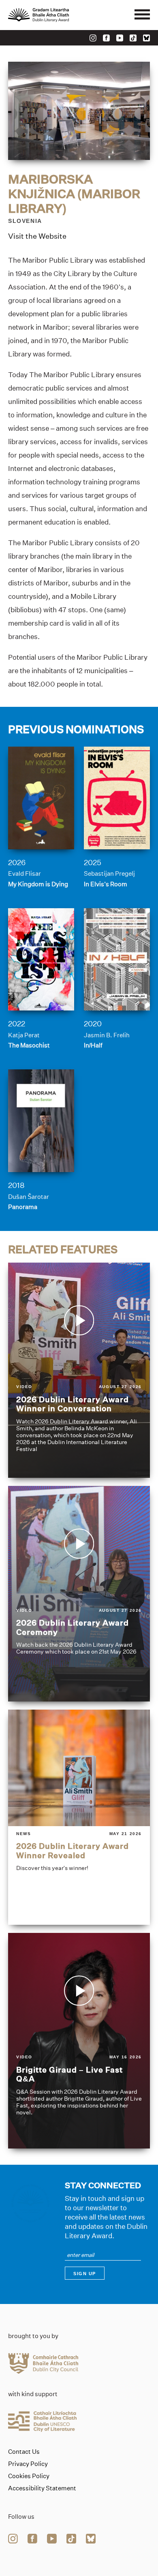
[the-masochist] (41, 960)
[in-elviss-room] (117, 798)
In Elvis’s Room (106, 884)
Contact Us (24, 2452)
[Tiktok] (133, 38)
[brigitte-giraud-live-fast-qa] (79, 2041)
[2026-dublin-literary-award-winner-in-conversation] (79, 1370)
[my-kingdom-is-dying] (41, 798)
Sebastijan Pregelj (109, 873)
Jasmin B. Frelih (107, 1035)
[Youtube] (120, 38)
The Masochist (29, 1045)
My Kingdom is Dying (38, 884)
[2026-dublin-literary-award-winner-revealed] (79, 1817)
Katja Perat (24, 1035)
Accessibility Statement (42, 2488)
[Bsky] (146, 38)
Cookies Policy (29, 2476)
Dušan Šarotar (29, 1197)
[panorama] (41, 1121)
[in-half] (117, 960)
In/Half (93, 1045)
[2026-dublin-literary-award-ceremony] (79, 1594)
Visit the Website (37, 236)
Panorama (23, 1207)
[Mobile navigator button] (142, 15)
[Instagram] (93, 38)
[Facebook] (106, 38)
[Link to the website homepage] (57, 15)
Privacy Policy (28, 2464)
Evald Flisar (25, 873)
